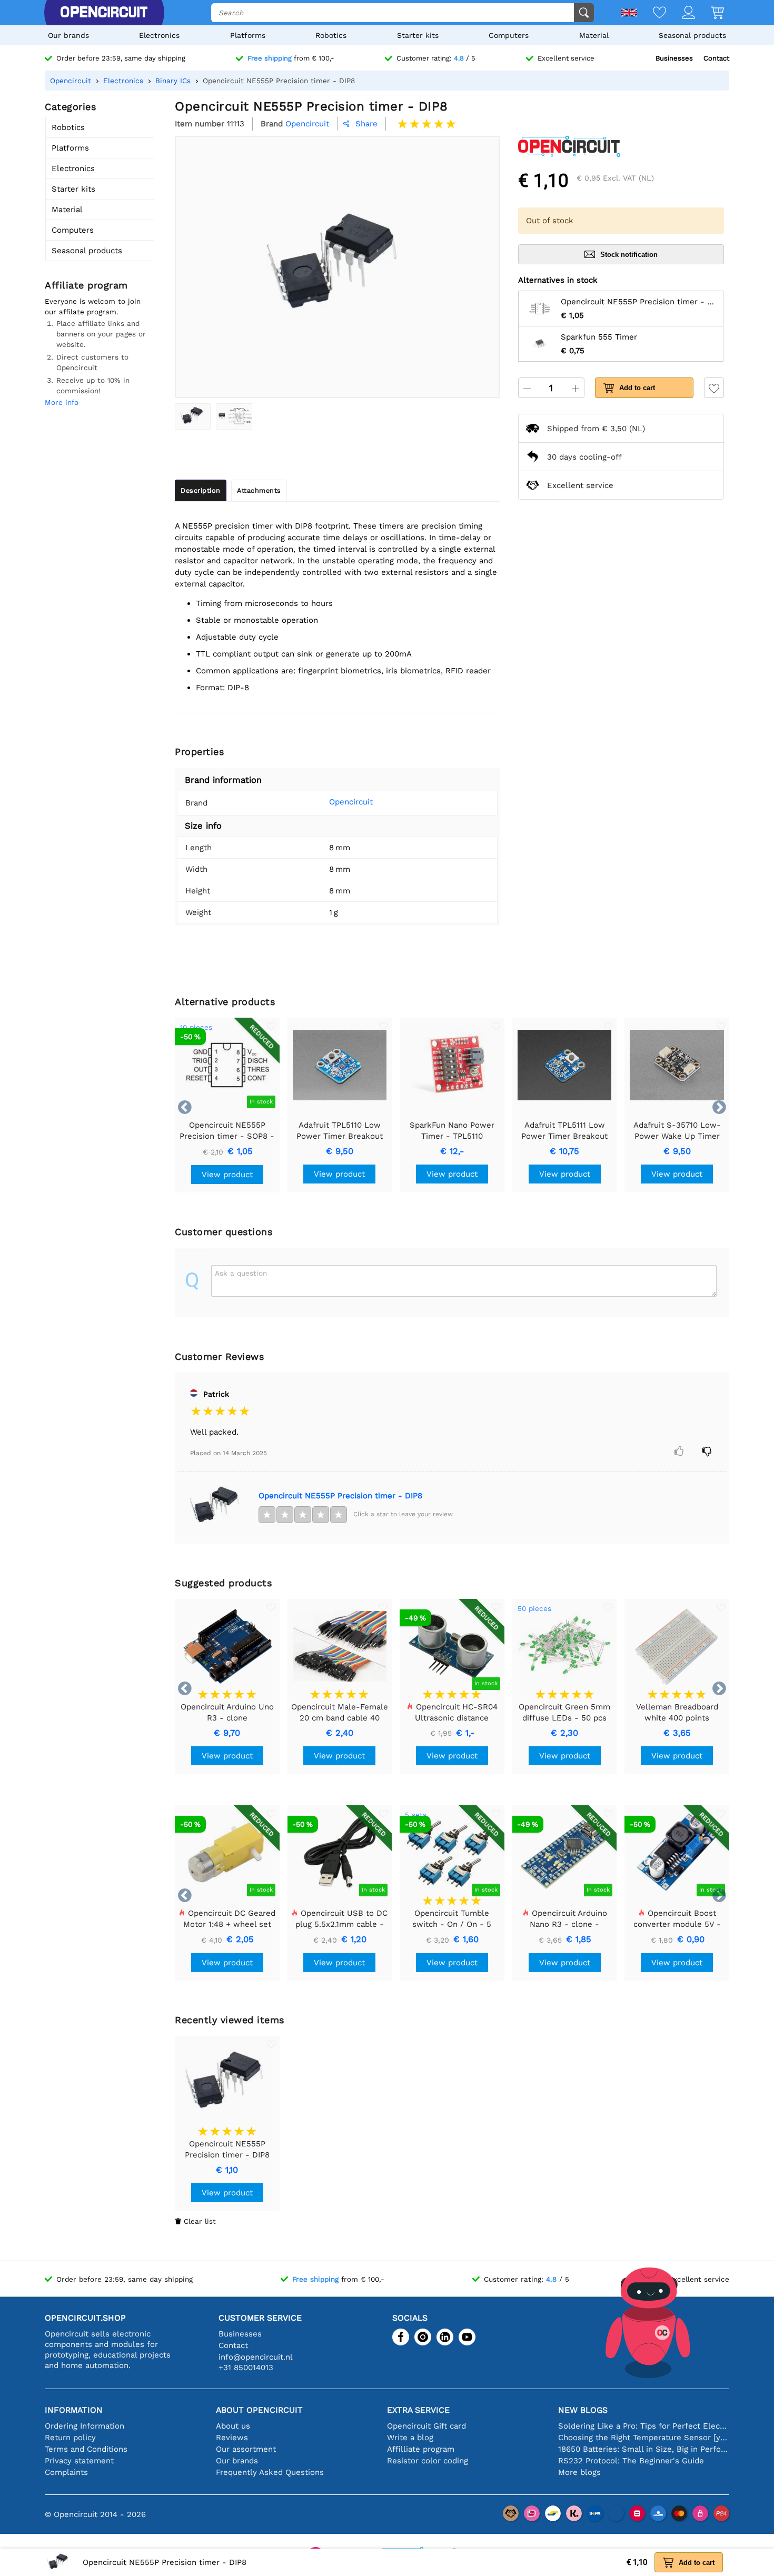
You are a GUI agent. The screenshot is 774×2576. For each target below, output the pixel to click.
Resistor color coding (428, 2461)
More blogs (579, 2472)
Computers (509, 35)
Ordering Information (85, 2426)
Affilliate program (421, 2449)
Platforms (248, 35)
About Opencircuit (259, 2410)
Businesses (674, 58)
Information (74, 2410)
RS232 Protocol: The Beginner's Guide (631, 2461)
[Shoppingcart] (709, 13)
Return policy (70, 2438)
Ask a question (241, 1273)
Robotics (331, 35)
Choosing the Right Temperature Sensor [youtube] (644, 2438)
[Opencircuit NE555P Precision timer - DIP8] (193, 416)
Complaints (66, 2472)
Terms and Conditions (86, 2449)
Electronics (159, 35)
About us (233, 2426)
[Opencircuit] (104, 13)
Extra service (418, 2410)
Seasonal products (692, 35)
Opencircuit (351, 802)
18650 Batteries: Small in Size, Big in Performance (644, 2449)
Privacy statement (79, 2461)
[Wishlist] (652, 13)
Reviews (232, 2438)
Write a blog (410, 2438)
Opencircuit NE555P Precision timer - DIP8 (340, 1496)
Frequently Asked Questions (270, 2472)
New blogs (583, 2410)
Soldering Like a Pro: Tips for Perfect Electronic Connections (644, 2426)
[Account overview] (681, 13)
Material (594, 35)
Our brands (68, 35)
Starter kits (418, 35)
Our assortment (246, 2449)
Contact (716, 58)
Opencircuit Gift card (426, 2426)
